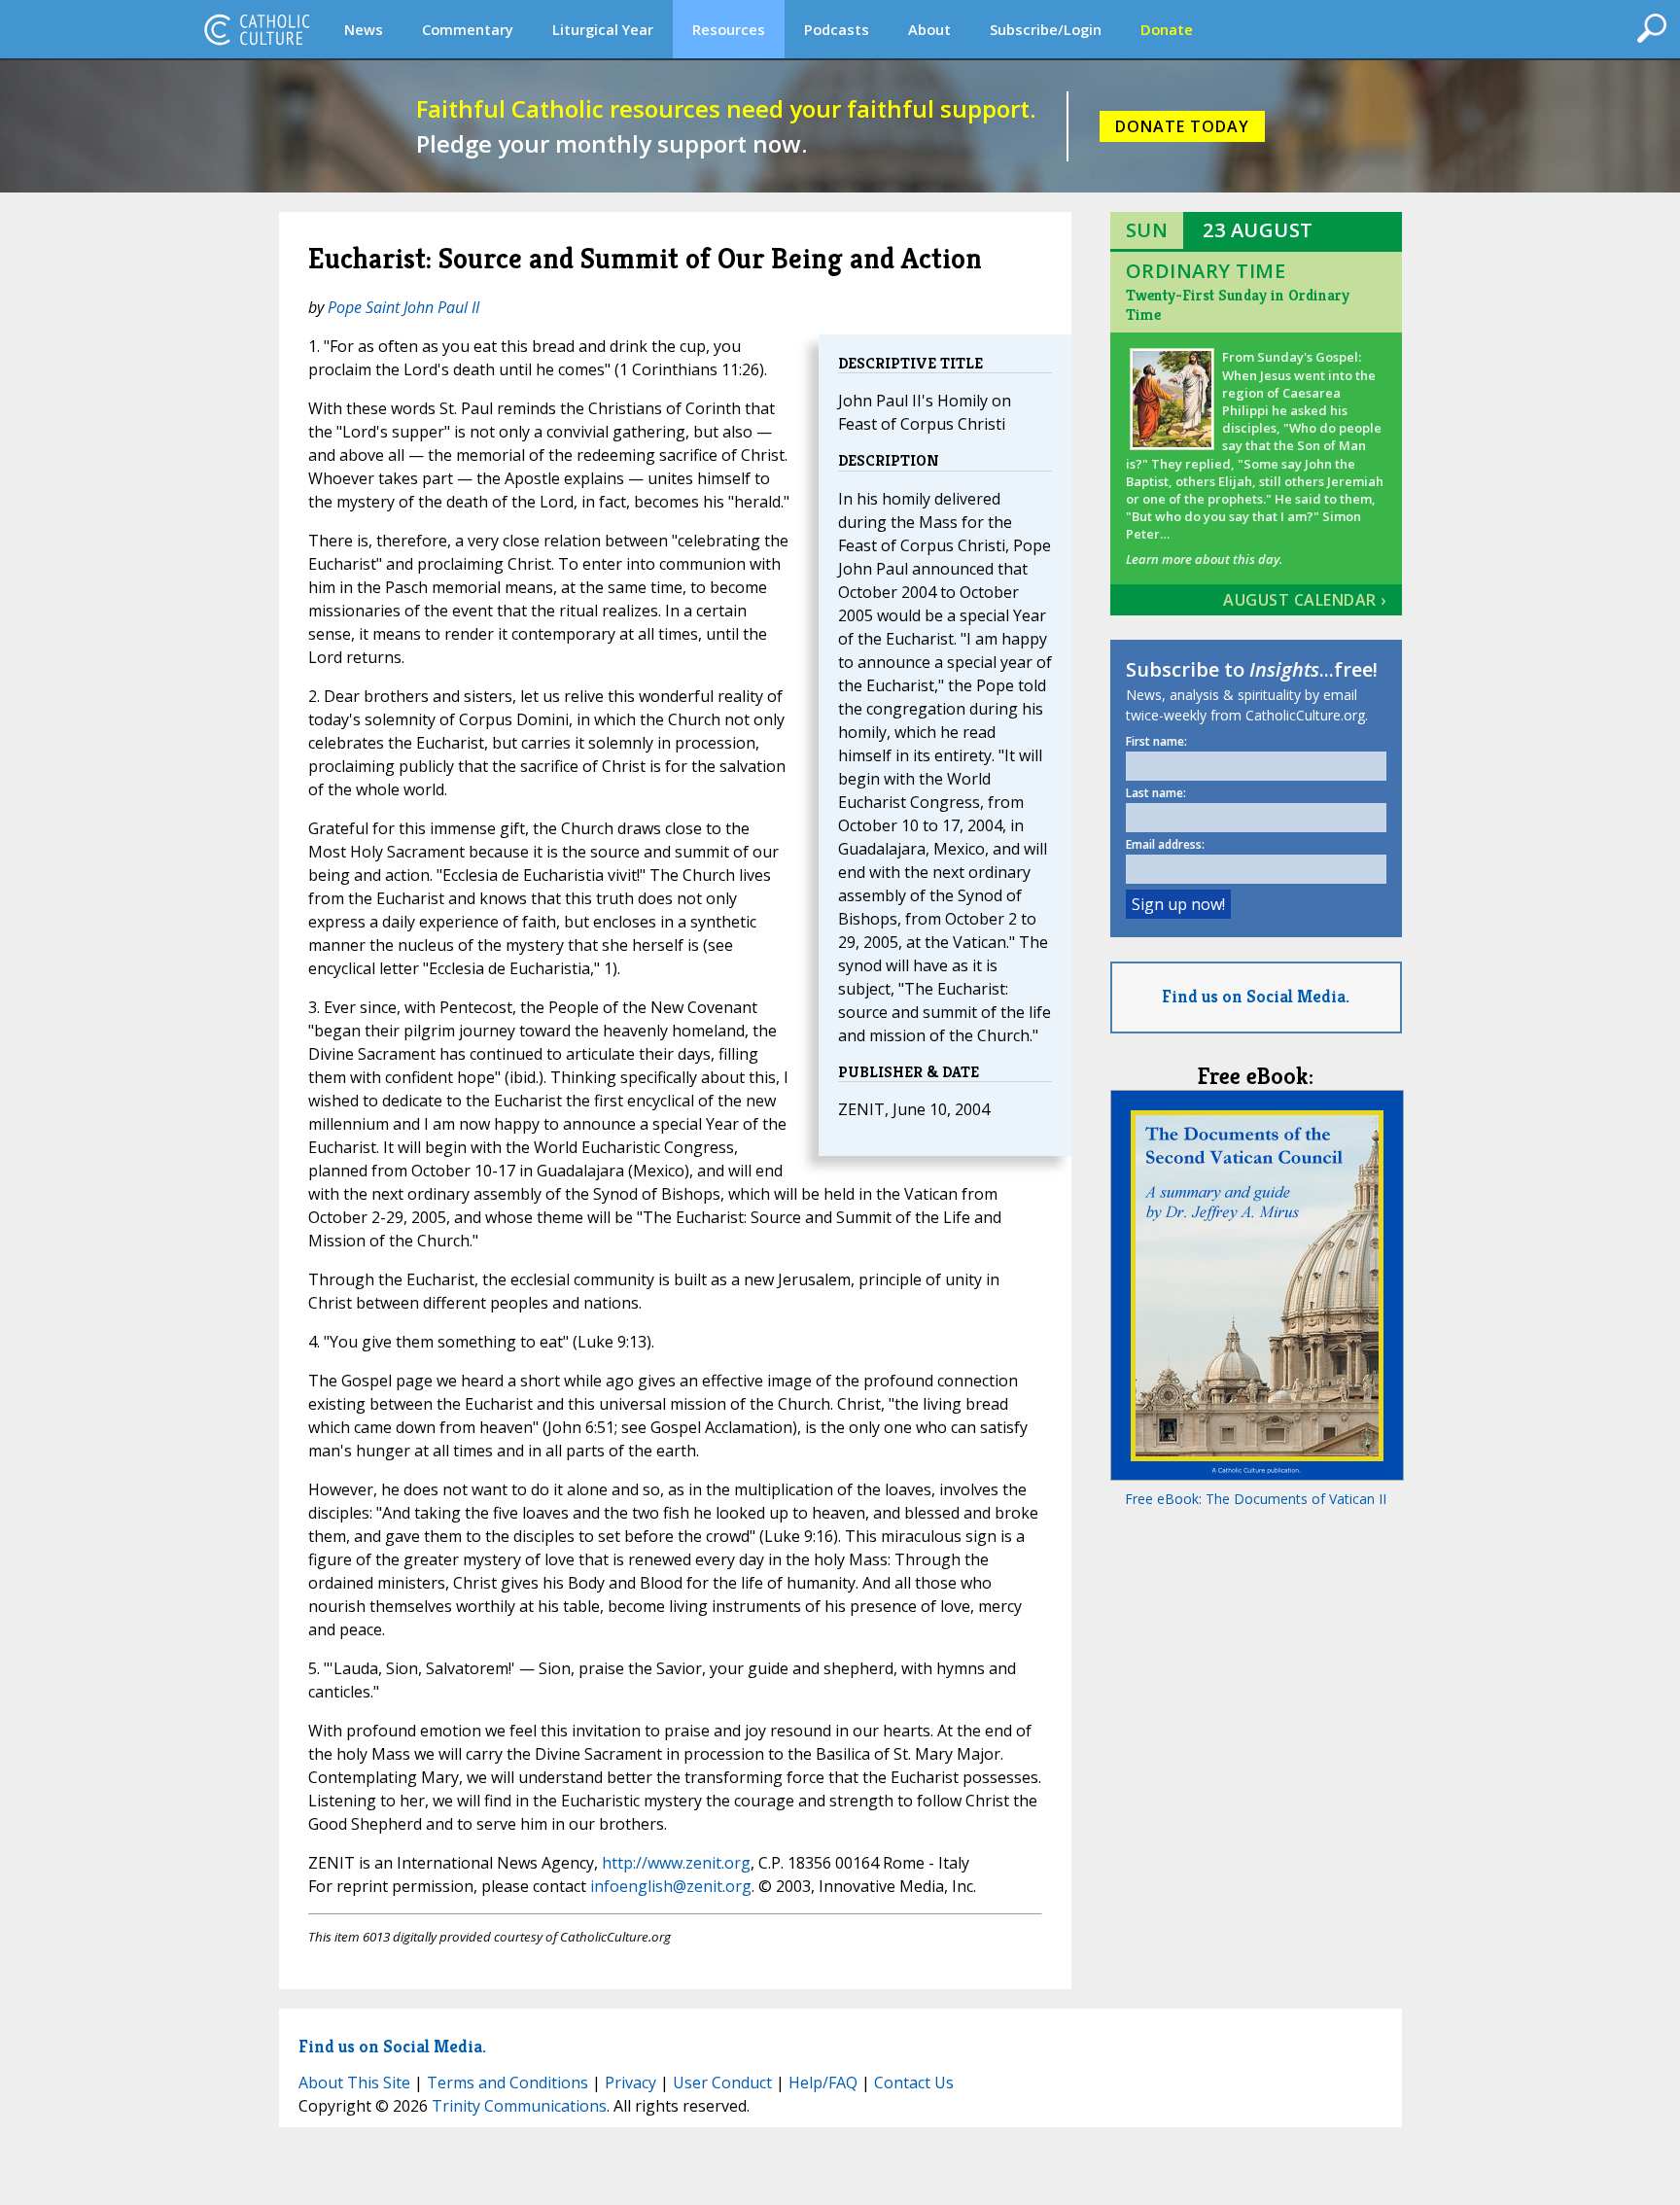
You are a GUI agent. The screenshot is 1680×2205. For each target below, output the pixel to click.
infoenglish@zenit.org (671, 1886)
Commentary (468, 29)
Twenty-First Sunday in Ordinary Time (1238, 305)
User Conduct (722, 2082)
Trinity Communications (519, 2106)
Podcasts (837, 29)
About (929, 29)
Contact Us (914, 2082)
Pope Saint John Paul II (403, 307)
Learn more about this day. (1204, 559)
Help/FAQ (823, 2082)
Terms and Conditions (507, 2082)
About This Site (354, 2082)
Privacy (630, 2082)
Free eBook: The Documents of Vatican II (1256, 1499)
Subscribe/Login (1046, 29)
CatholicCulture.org (257, 29)
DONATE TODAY (1182, 126)
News (364, 29)
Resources (729, 29)
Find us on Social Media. (1256, 996)
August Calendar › (1305, 600)
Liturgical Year (603, 29)
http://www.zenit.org (676, 1863)
